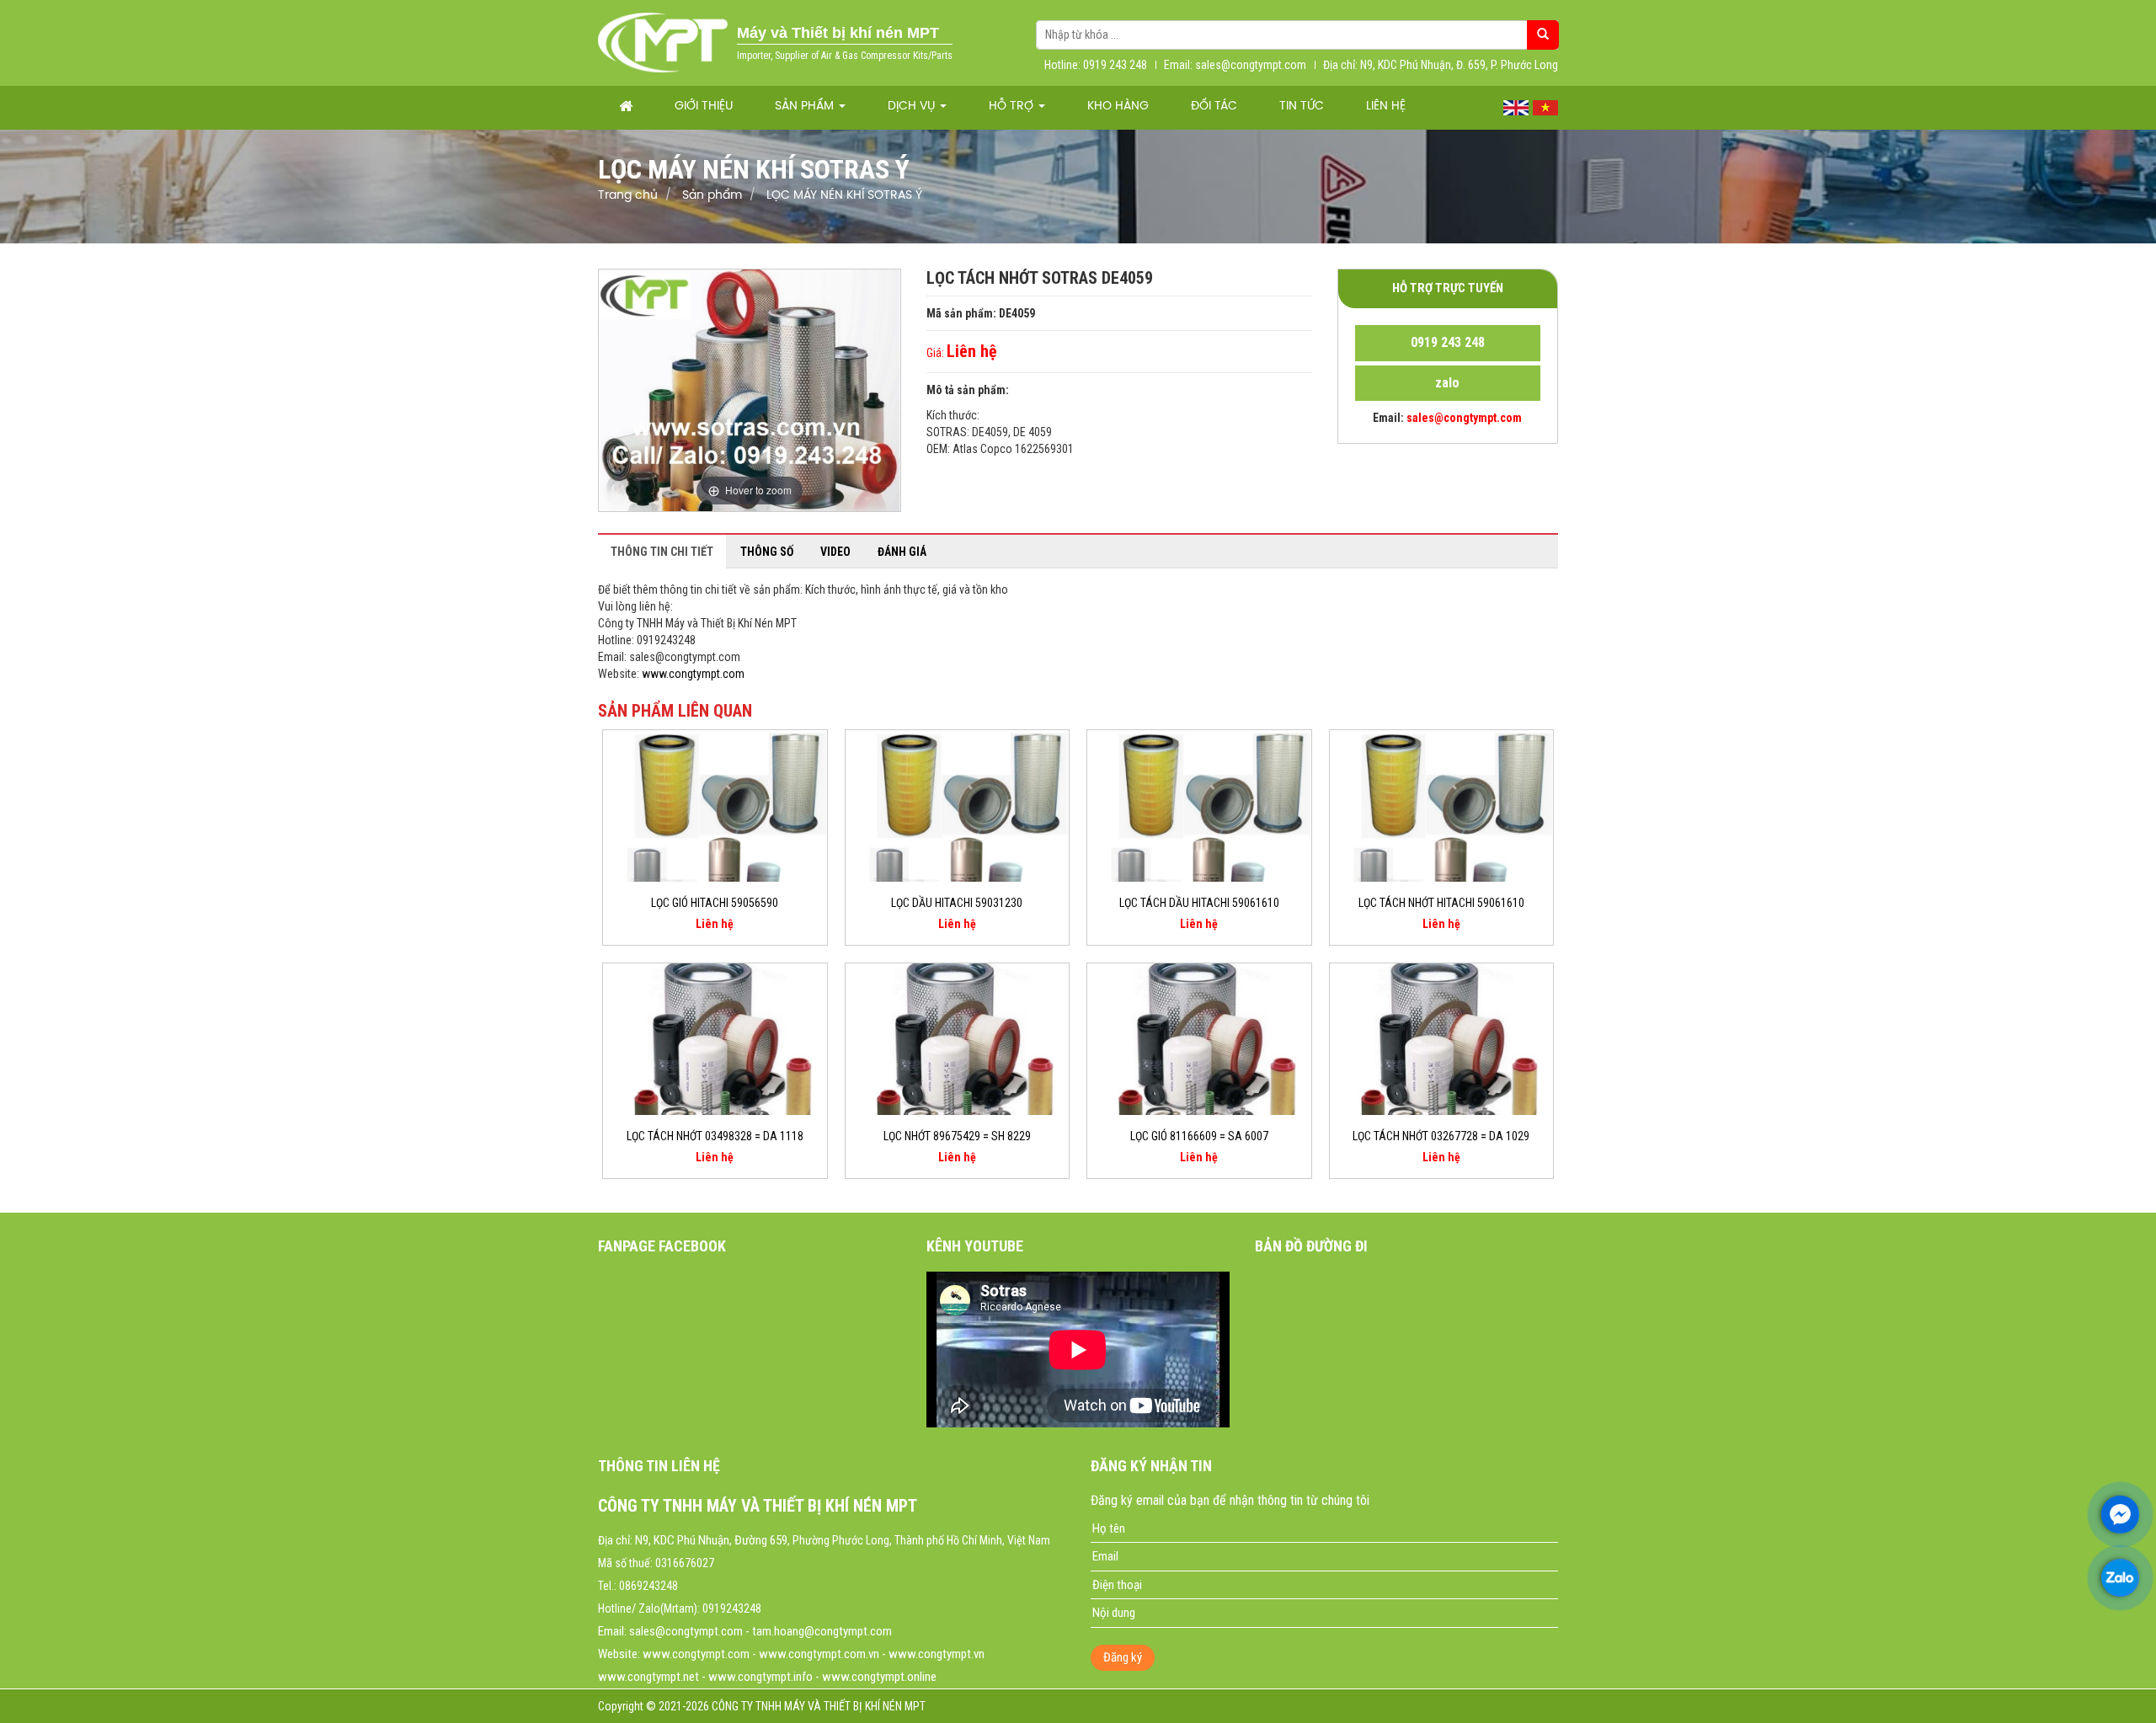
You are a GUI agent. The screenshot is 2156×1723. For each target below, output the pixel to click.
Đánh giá (902, 552)
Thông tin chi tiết (662, 552)
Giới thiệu (704, 107)
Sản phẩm (806, 107)
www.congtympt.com (693, 674)
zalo (1447, 383)
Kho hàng (1118, 107)
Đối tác (1214, 107)
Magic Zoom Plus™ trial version (670, 285)
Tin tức (1302, 107)
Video (835, 552)
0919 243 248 (1448, 342)
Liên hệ (1386, 107)
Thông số (767, 552)
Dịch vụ (913, 107)
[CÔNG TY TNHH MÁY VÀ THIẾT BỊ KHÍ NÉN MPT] (663, 42)
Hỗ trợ (1013, 107)
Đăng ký (1123, 1657)
